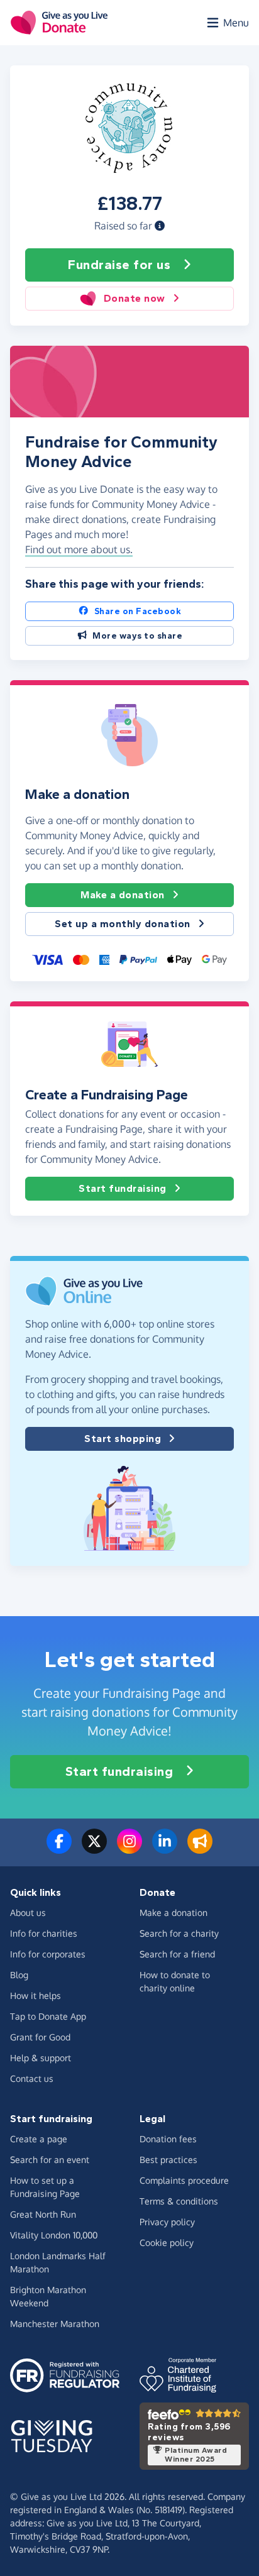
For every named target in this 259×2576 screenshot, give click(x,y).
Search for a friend (177, 1954)
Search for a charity (179, 1933)
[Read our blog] (200, 1849)
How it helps (36, 1995)
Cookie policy (167, 2243)
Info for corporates (48, 1954)
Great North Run (43, 2214)
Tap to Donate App (48, 2016)
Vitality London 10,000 (54, 2235)
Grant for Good (40, 2037)
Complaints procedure (184, 2180)
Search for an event (50, 2160)
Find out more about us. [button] (79, 549)
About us (28, 1913)
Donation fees (168, 2139)
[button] (160, 226)
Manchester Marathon (55, 2324)
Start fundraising (123, 1188)
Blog (19, 1975)
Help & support (41, 2058)
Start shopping (123, 1439)
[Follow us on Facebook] (59, 1849)
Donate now (135, 298)
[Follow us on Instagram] (129, 1849)
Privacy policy (167, 2222)
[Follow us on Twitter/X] (94, 1849)
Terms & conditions (179, 2201)
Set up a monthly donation (123, 924)
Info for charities (44, 1933)
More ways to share (137, 636)
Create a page (39, 2139)
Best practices (168, 2160)
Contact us (32, 2078)
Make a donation (123, 895)
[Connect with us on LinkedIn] (165, 1849)
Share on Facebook (138, 611)
